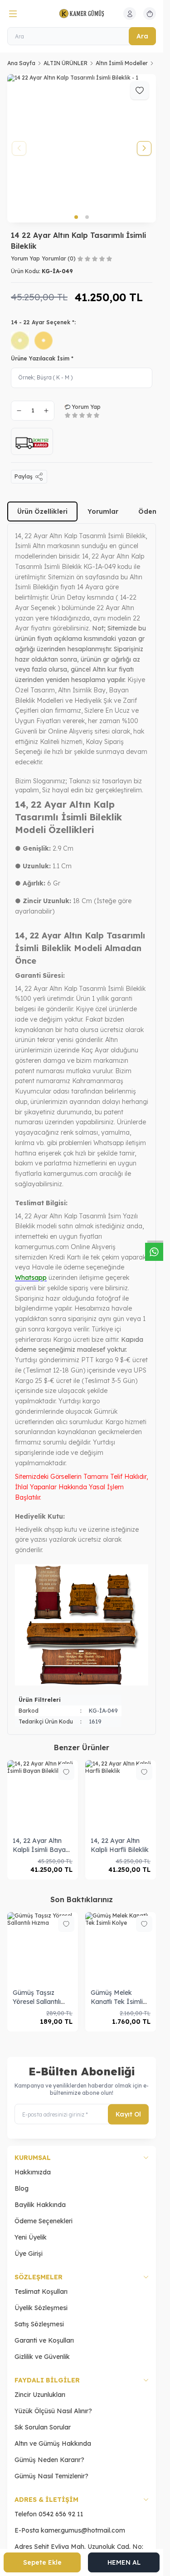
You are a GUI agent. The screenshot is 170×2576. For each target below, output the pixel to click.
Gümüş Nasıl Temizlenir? (51, 2476)
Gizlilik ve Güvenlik (42, 2357)
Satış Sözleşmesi (39, 2324)
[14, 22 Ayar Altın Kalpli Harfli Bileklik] (121, 1795)
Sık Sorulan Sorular (43, 2427)
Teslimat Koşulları (41, 2292)
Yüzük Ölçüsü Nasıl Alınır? (53, 2411)
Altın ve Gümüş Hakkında (53, 2443)
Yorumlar (103, 511)
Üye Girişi (29, 2254)
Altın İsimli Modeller (122, 63)
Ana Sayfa (21, 63)
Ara (142, 36)
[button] (76, 217)
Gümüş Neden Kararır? (49, 2460)
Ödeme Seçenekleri (44, 2221)
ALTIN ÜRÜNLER (66, 63)
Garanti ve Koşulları (44, 2340)
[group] (82, 148)
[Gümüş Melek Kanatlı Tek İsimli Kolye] (121, 1947)
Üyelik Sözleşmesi (41, 2308)
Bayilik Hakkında (40, 2205)
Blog (22, 2188)
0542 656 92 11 (61, 2514)
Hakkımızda (33, 2172)
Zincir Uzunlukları (40, 2395)
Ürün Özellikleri (42, 511)
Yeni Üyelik (31, 2237)
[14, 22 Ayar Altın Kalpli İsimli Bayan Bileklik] (43, 1795)
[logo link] (82, 14)
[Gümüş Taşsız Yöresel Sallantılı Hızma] (43, 1947)
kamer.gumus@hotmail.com (83, 2530)
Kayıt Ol (128, 2114)
